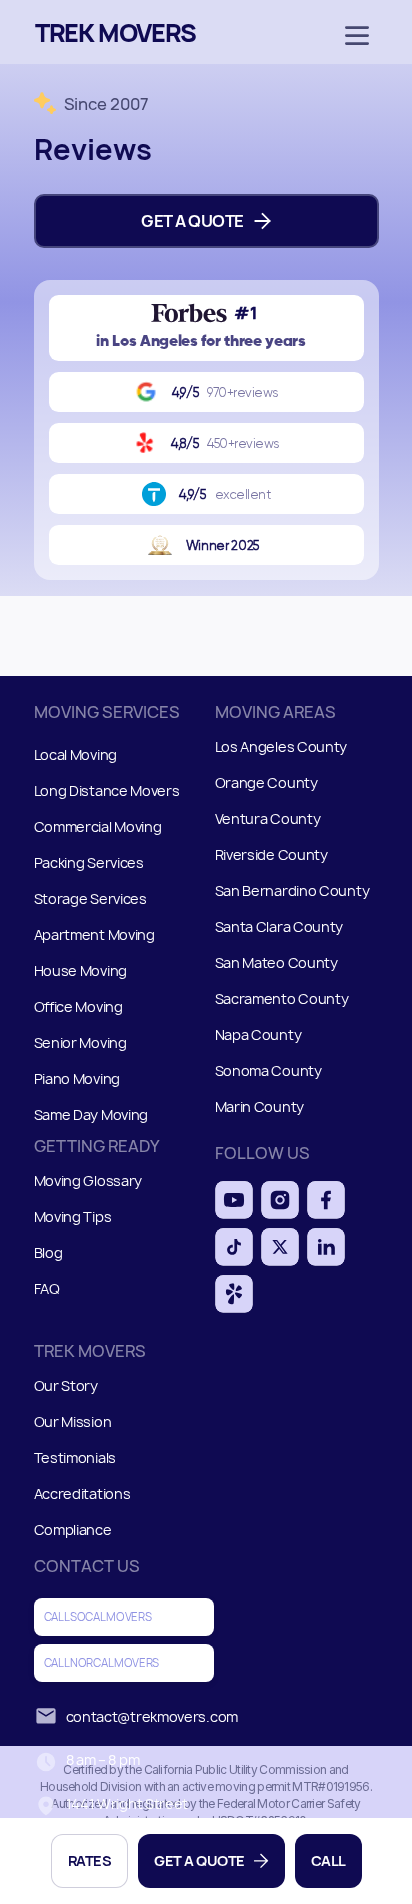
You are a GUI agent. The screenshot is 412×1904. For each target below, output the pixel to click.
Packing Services (89, 863)
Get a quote (192, 221)
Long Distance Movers (107, 791)
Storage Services (90, 899)
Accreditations (82, 1493)
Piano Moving (77, 1079)
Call (328, 1860)
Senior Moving (80, 1043)
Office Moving (78, 1007)
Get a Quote (199, 1860)
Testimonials (75, 1457)
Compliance (73, 1529)
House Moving (80, 971)
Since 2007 (106, 104)
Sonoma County (268, 1071)
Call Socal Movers (98, 1616)
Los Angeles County (281, 747)
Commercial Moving (98, 827)
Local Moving (75, 755)
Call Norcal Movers (102, 1662)
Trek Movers (115, 32)
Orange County (266, 783)
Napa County (258, 1035)
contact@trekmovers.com (152, 1716)
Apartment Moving (94, 935)
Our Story (66, 1385)
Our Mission (73, 1421)
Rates (90, 1860)
